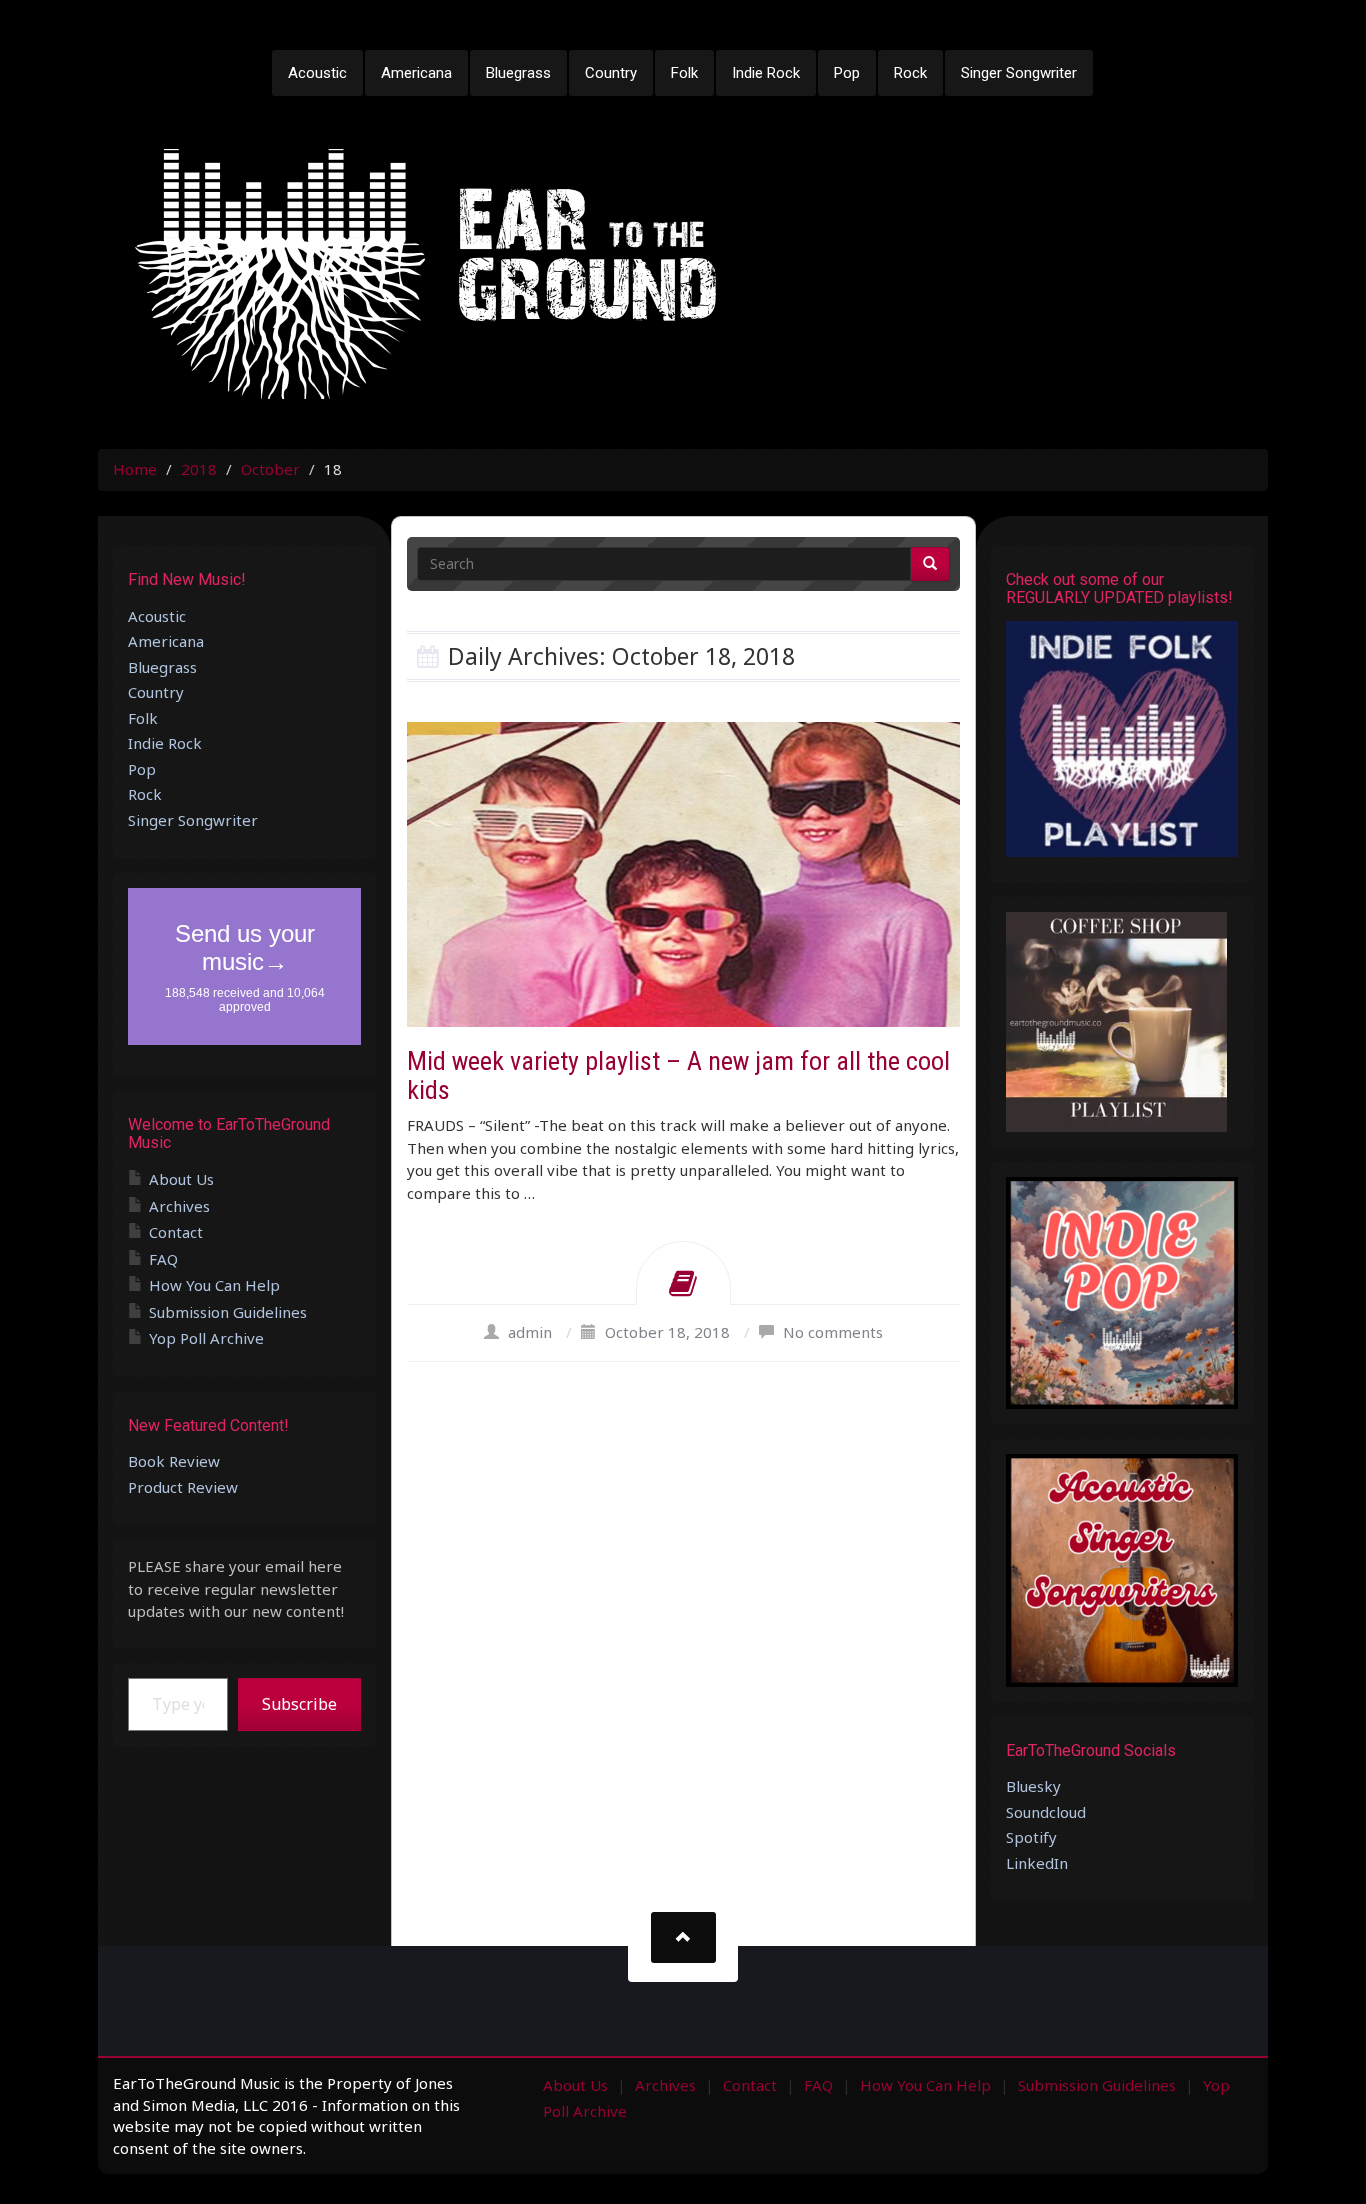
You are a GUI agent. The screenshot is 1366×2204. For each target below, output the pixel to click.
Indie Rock (766, 73)
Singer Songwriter (1019, 73)
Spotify (1031, 1837)
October (270, 469)
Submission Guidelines (228, 1312)
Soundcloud (1046, 1812)
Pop (847, 73)
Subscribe (299, 1704)
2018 (199, 469)
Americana (416, 73)
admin (530, 1332)
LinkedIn (1037, 1863)
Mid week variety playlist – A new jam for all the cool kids (678, 1075)
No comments (833, 1332)
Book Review (174, 1461)
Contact (176, 1232)
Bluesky (1033, 1786)
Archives (179, 1206)
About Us (181, 1179)
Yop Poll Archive (206, 1338)
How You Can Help (214, 1285)
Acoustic (317, 73)
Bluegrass (518, 73)
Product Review (183, 1487)
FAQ (163, 1259)
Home (135, 469)
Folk (684, 73)
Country (611, 73)
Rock (910, 73)
